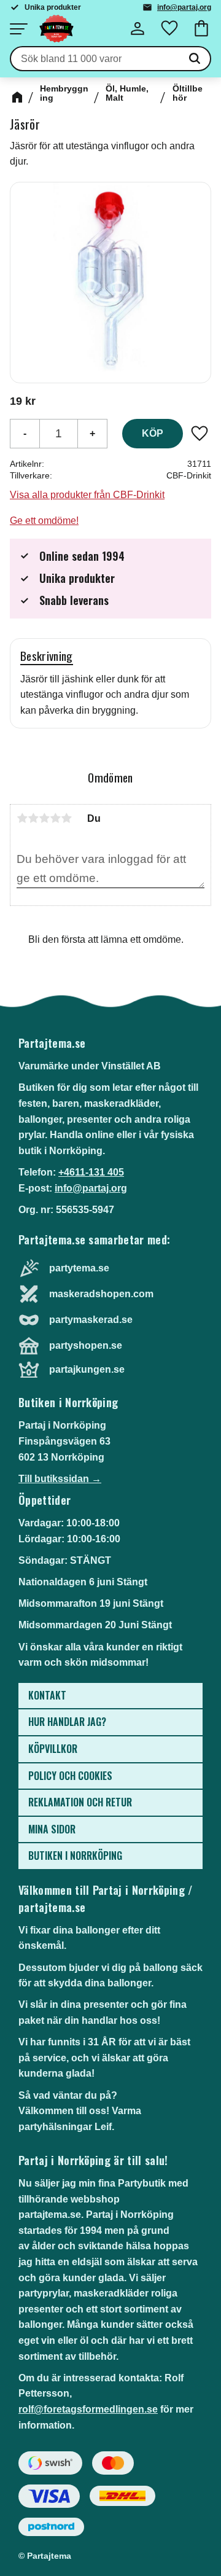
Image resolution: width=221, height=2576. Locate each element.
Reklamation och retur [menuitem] (80, 1802)
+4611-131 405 (91, 1172)
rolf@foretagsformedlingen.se (88, 2409)
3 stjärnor (44, 818)
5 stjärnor (66, 818)
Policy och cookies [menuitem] (70, 1776)
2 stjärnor (33, 818)
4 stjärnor (55, 818)
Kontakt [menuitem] (47, 1695)
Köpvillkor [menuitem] (53, 1749)
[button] (18, 29)
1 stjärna (22, 818)
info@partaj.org (184, 7)
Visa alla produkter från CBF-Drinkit (87, 495)
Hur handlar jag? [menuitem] (67, 1722)
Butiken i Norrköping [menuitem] (75, 1856)
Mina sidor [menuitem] (52, 1829)
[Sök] (195, 59)
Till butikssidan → (60, 1479)
